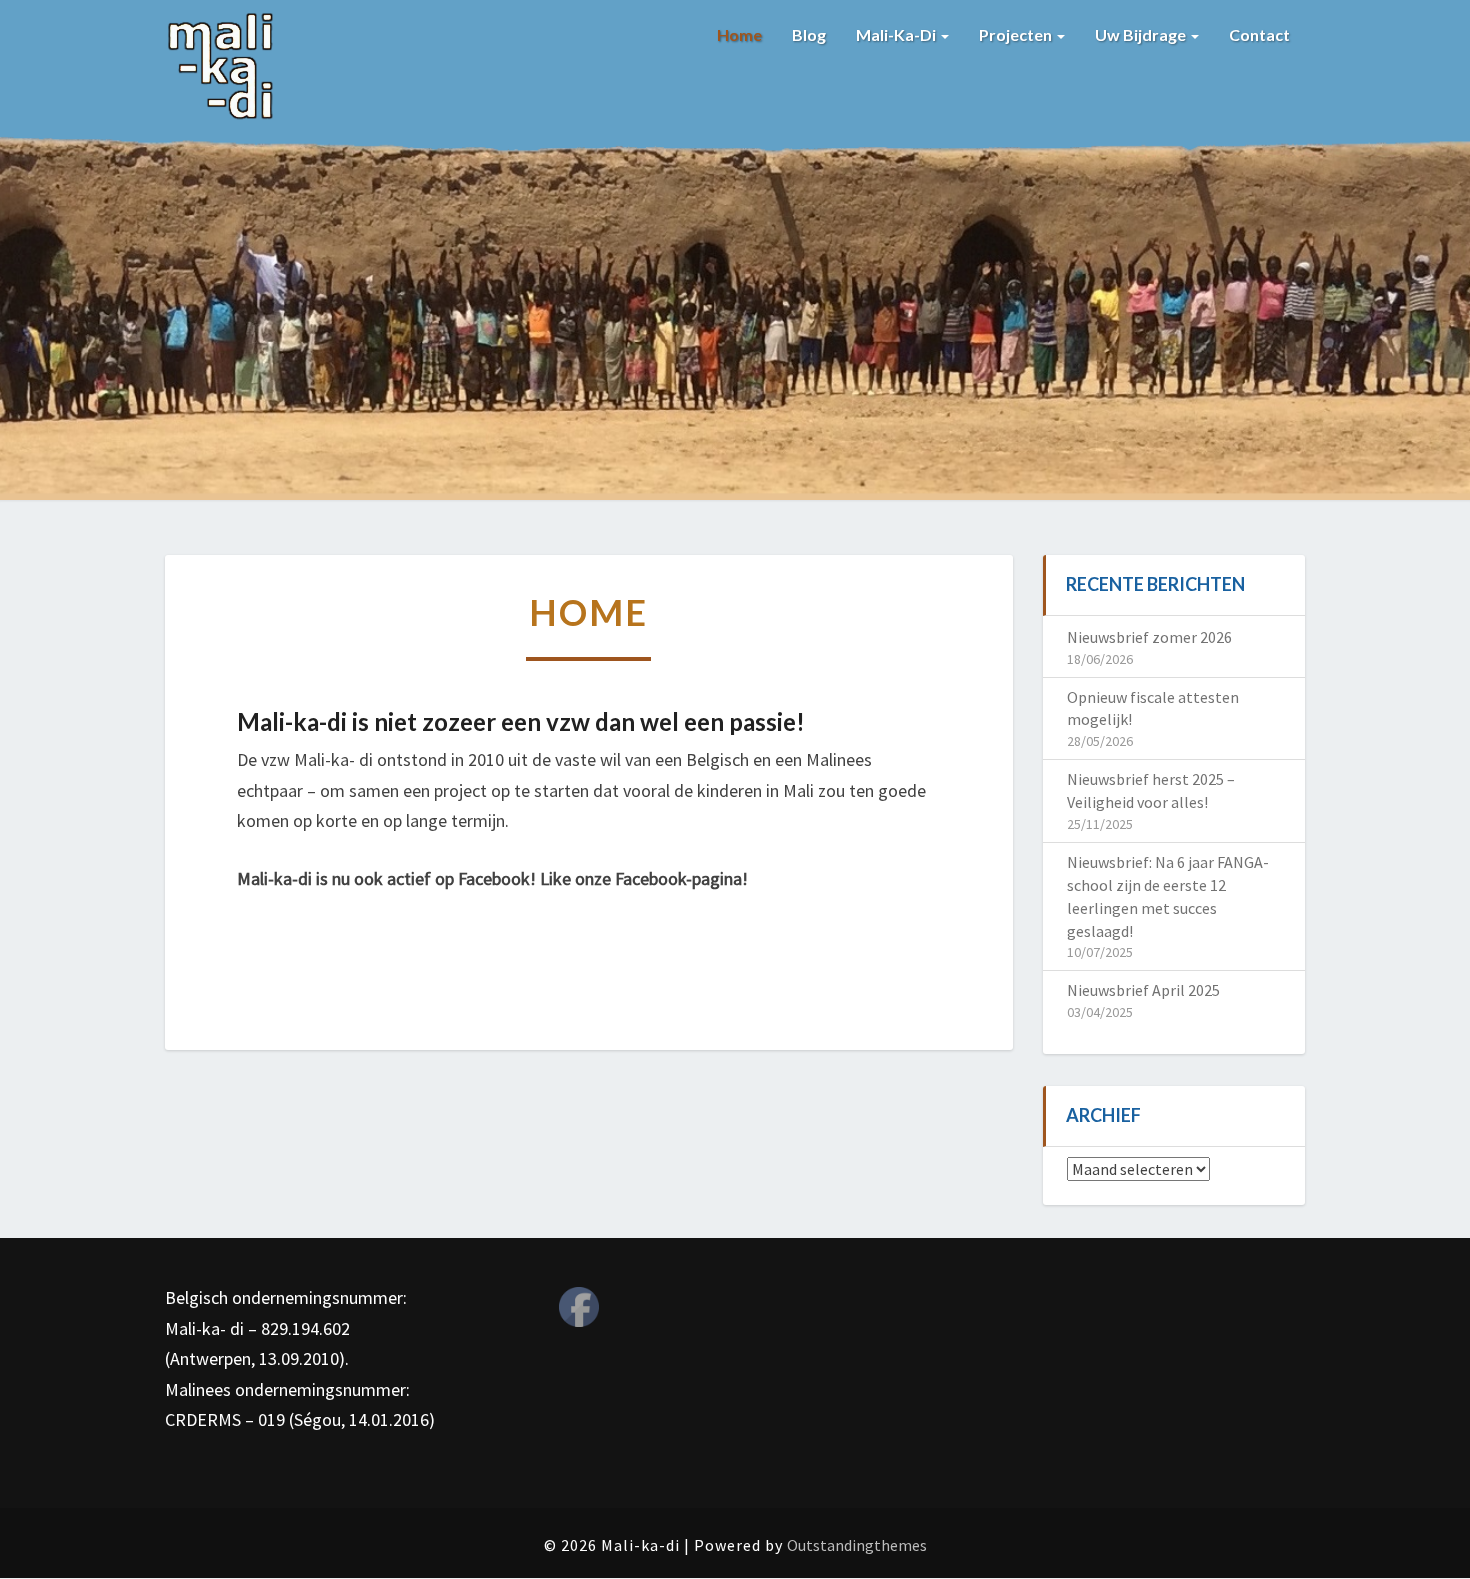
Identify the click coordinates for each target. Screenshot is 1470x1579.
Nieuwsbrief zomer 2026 (1149, 637)
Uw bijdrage (1142, 34)
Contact (1259, 34)
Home (739, 34)
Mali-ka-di (897, 34)
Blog (809, 34)
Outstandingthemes (857, 1545)
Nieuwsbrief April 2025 (1143, 990)
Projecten (1017, 34)
